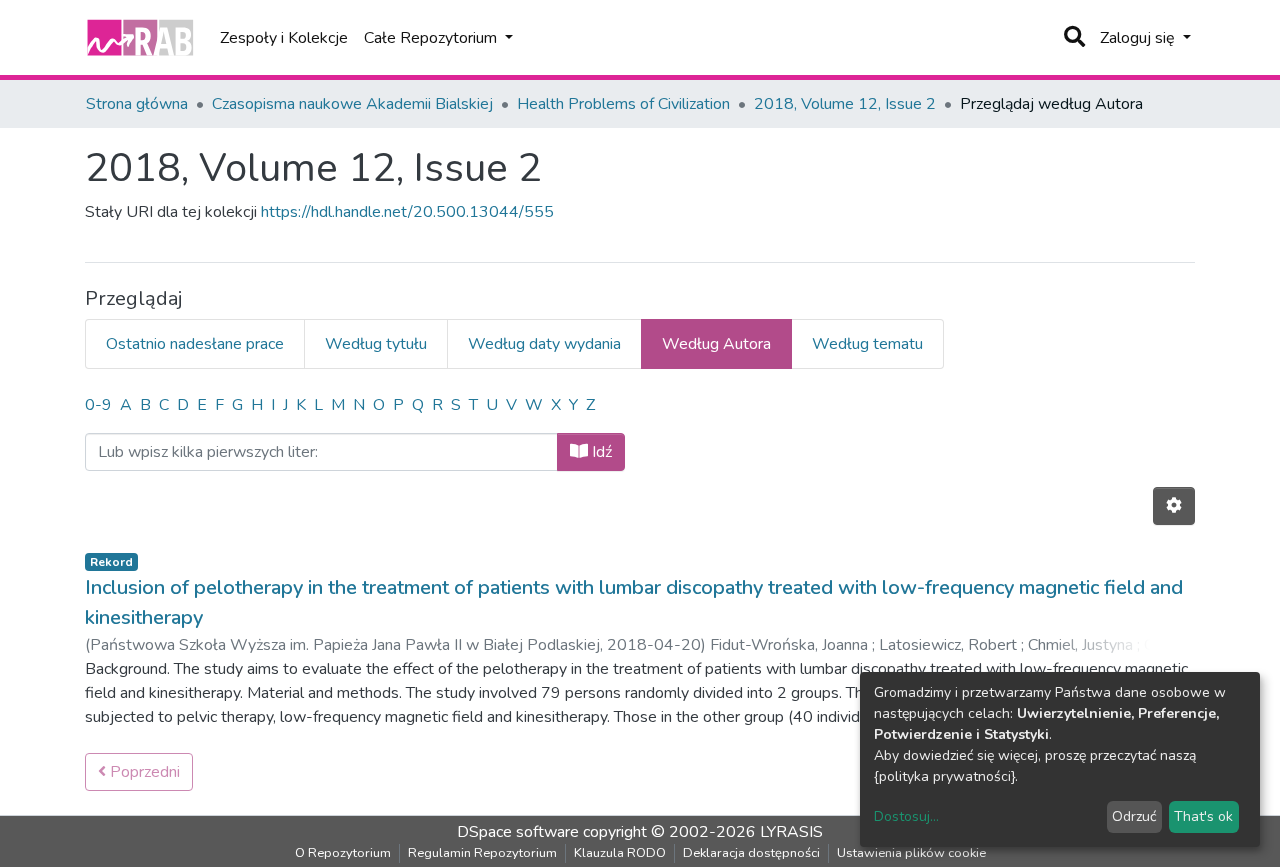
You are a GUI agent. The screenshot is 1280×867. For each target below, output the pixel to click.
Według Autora (716, 344)
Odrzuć (1134, 816)
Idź (600, 452)
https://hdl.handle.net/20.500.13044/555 (407, 212)
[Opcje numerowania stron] (1174, 506)
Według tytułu (376, 344)
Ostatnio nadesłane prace (195, 344)
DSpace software (518, 832)
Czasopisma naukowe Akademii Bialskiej (352, 104)
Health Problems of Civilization (623, 104)
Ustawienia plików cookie (911, 853)
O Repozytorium (343, 853)
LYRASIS (791, 832)
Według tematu (867, 344)
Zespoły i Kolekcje (284, 38)
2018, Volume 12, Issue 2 (845, 104)
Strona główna (137, 104)
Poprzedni (143, 772)
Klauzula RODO (620, 853)
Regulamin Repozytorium (482, 853)
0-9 (98, 405)
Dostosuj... (906, 816)
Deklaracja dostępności (751, 853)
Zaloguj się (1139, 38)
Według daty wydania (544, 344)
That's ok (1203, 816)
